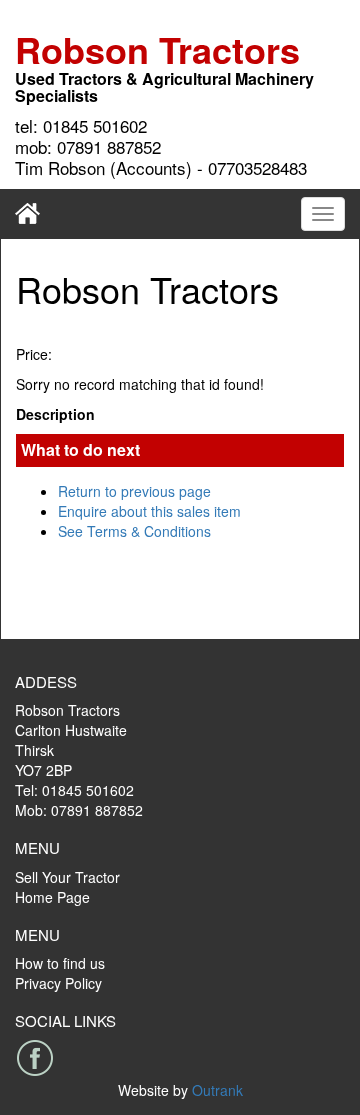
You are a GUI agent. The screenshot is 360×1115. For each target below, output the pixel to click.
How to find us (60, 963)
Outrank (217, 1090)
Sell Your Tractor (67, 877)
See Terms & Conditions (134, 531)
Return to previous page (134, 491)
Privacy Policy (58, 983)
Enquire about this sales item (149, 511)
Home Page (52, 897)
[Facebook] (35, 1058)
